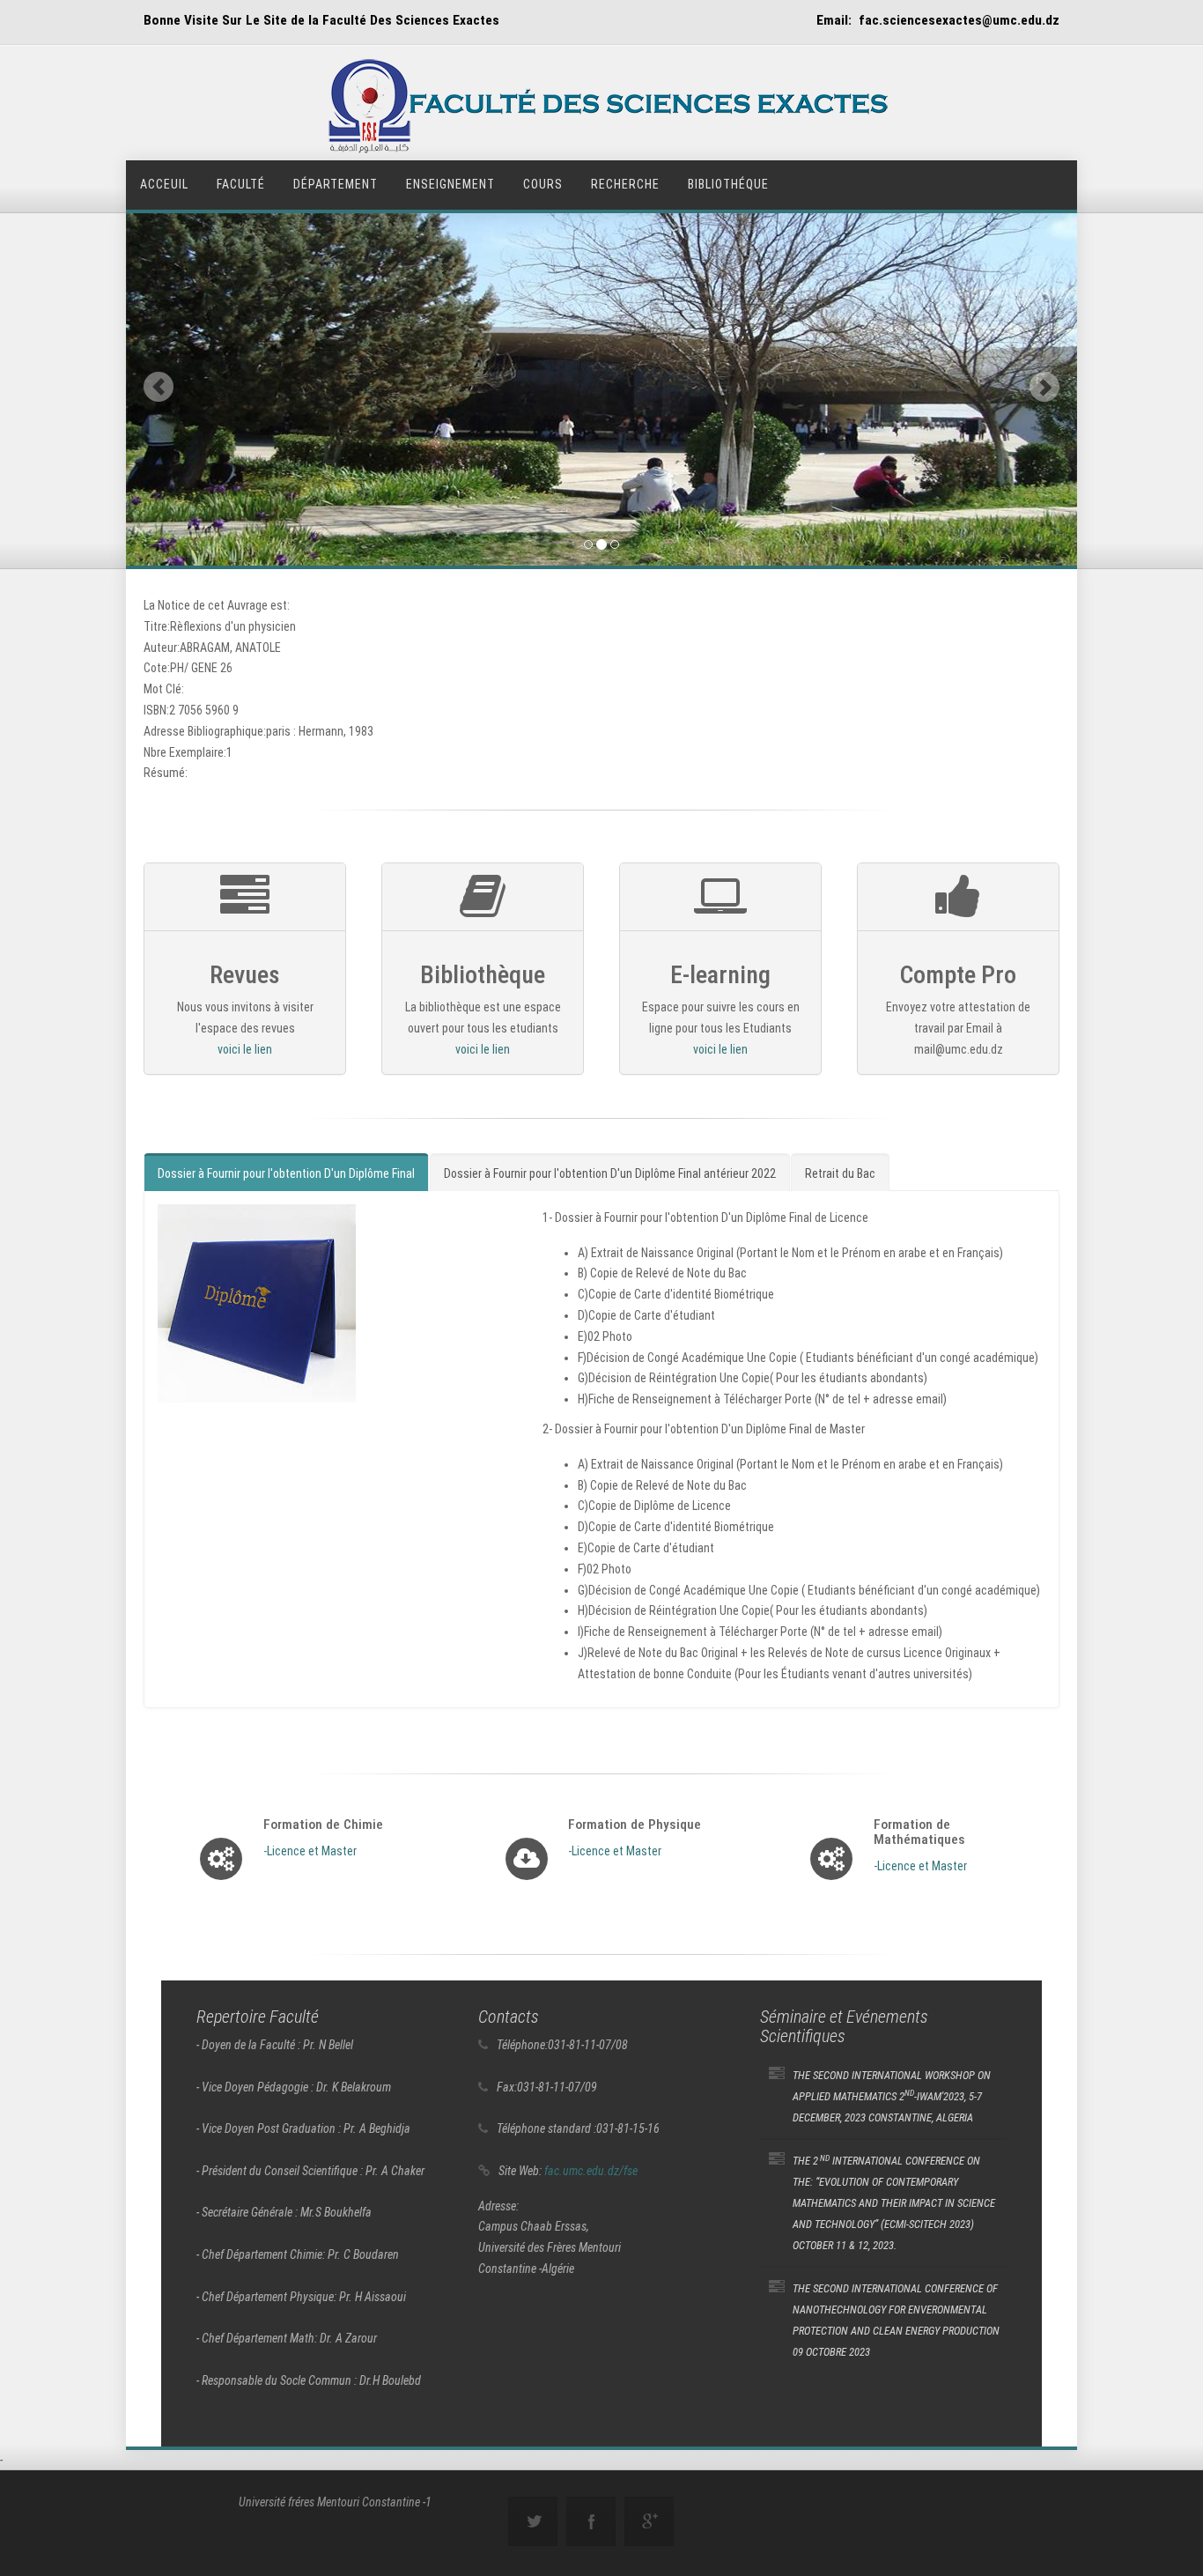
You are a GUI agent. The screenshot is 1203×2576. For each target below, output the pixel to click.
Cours (543, 184)
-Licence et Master (310, 1851)
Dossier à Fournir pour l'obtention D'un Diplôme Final (286, 1173)
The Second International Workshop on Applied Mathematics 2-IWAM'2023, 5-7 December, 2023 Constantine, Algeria (892, 2096)
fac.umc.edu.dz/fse (591, 2171)
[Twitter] (533, 2521)
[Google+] (649, 2521)
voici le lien (245, 1050)
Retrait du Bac (840, 1173)
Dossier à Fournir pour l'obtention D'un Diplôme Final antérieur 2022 (610, 1173)
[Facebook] (591, 2521)
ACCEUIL (164, 184)
